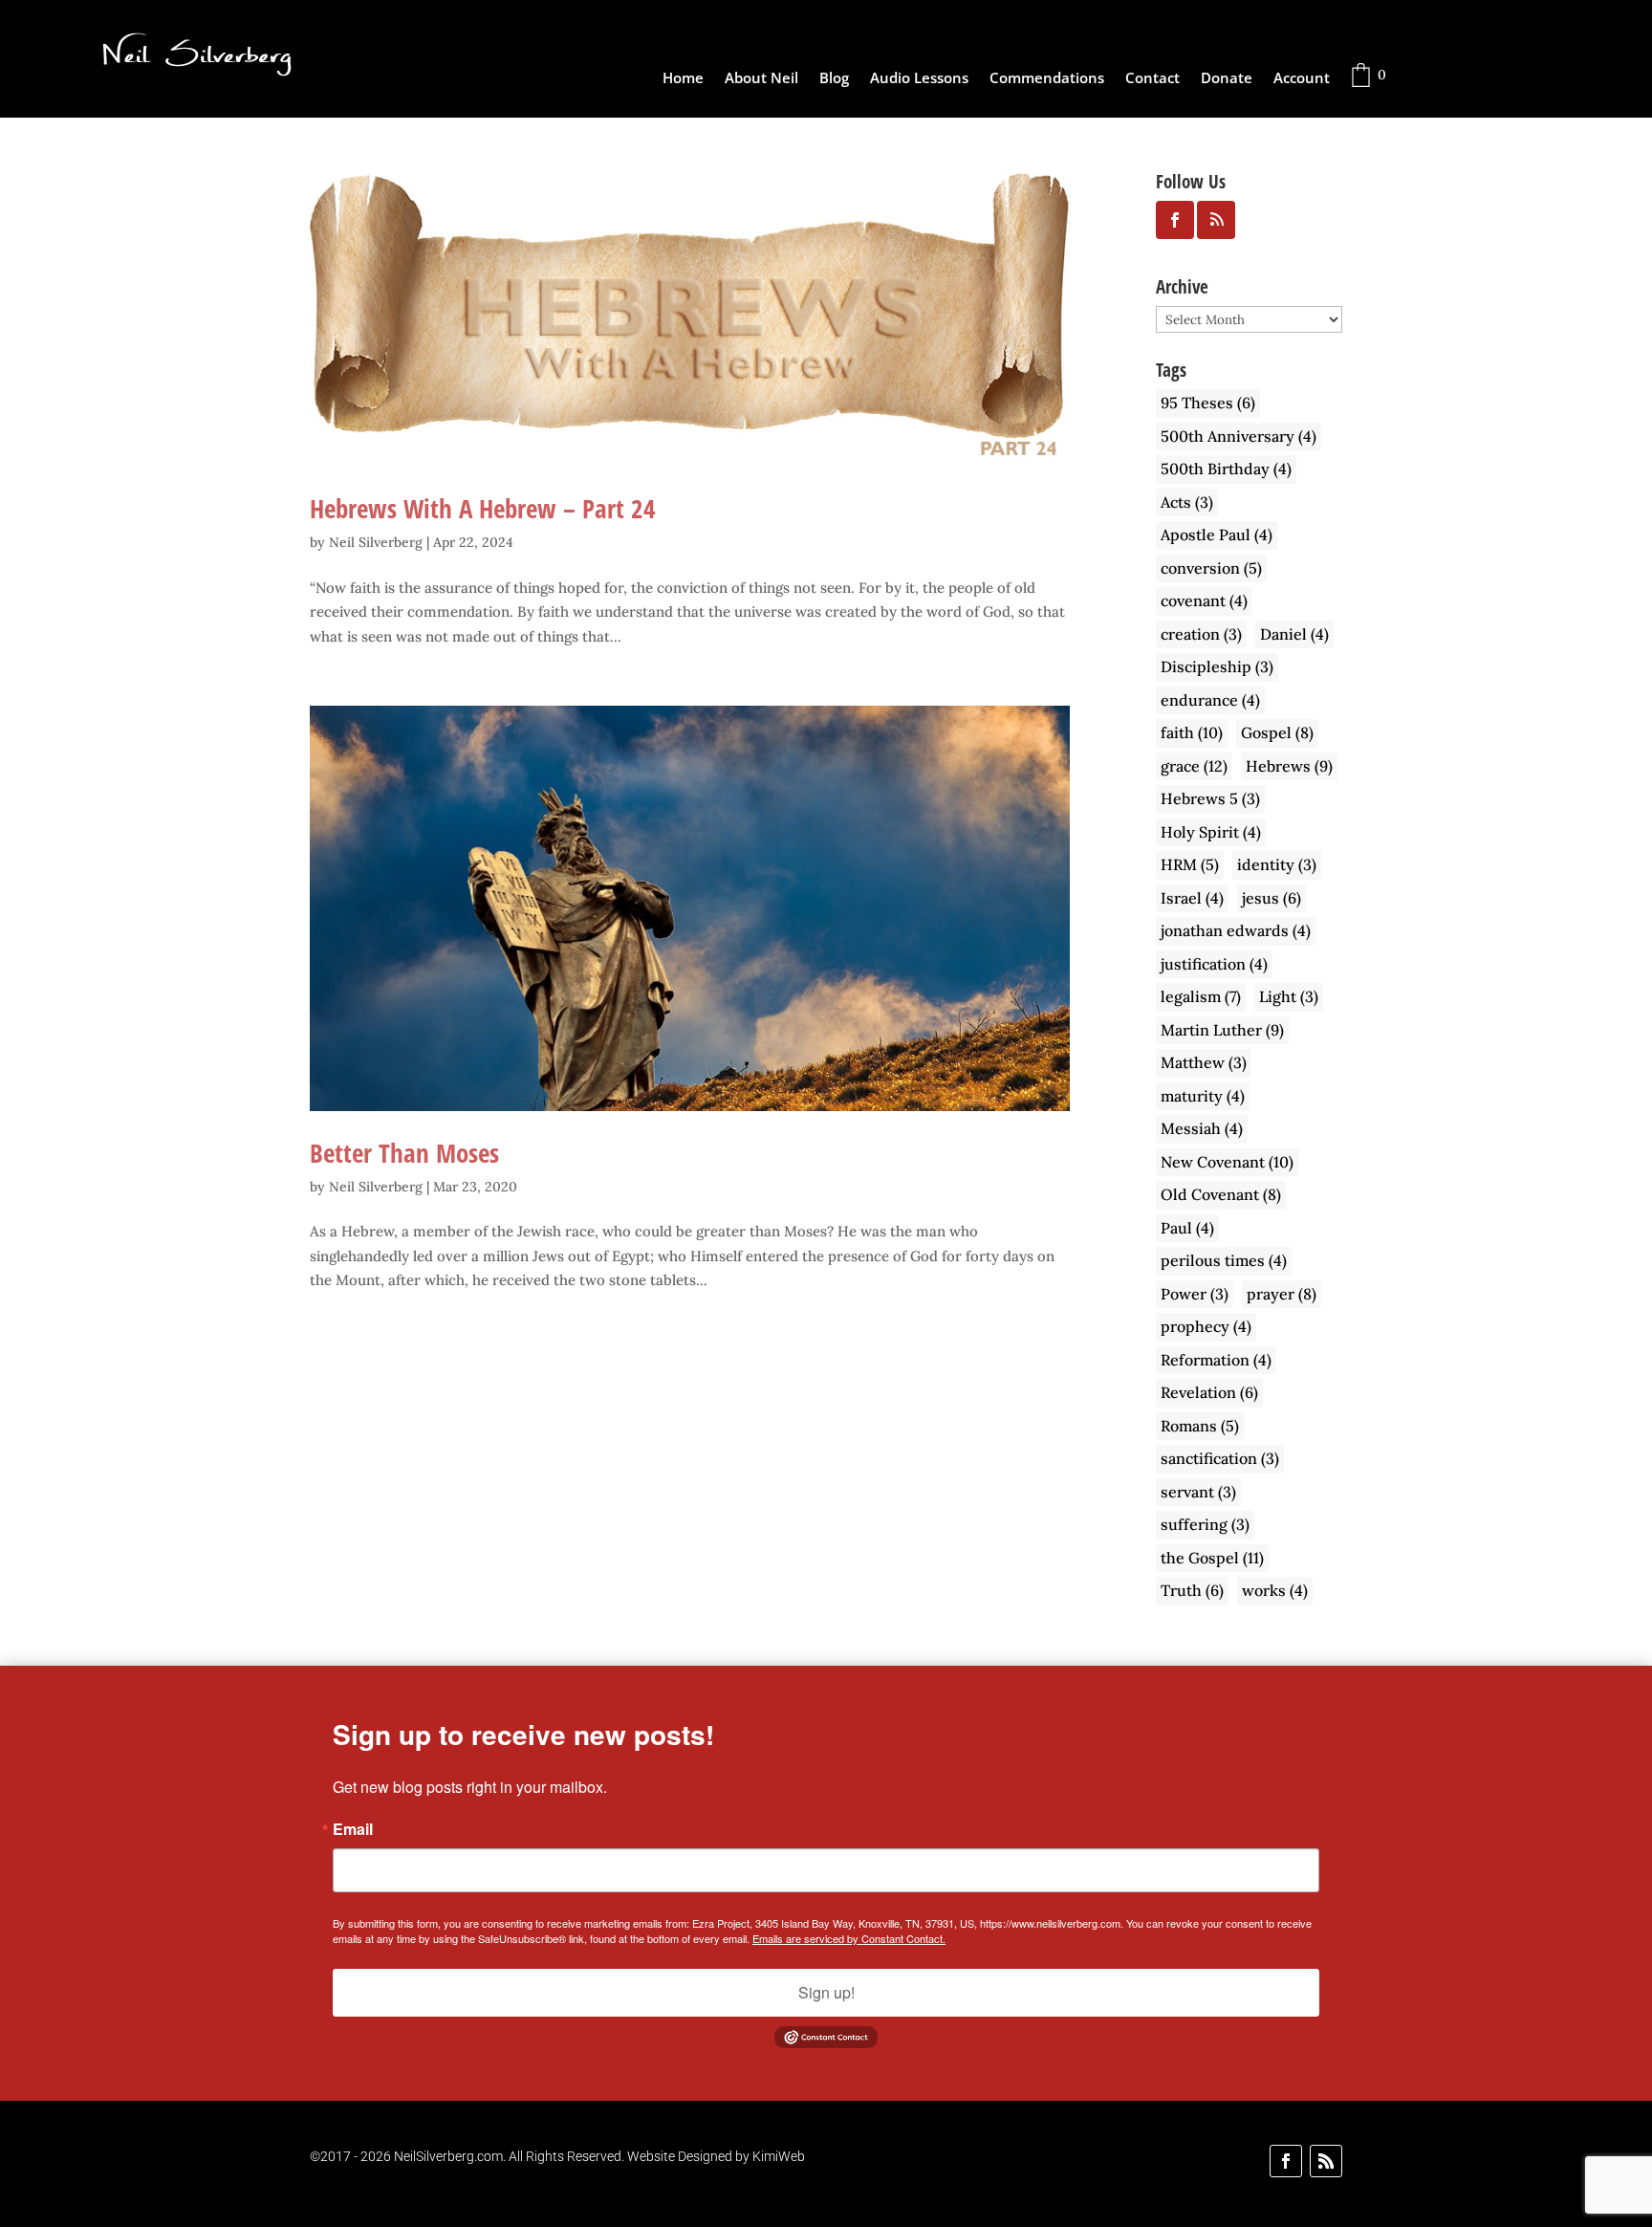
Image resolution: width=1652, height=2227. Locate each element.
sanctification (1220, 1458)
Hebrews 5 (1210, 798)
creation (1201, 634)
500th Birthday (1226, 469)
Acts (1187, 502)
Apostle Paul (1217, 535)
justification (1214, 964)
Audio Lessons (919, 79)
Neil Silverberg (376, 542)
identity (1277, 864)
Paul (1187, 1228)
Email (353, 1829)
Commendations (1047, 79)
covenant (1204, 600)
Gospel (1277, 732)
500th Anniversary (1239, 436)
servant (1198, 1492)
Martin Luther (1222, 1030)
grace (1194, 766)
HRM (1190, 864)
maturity (1203, 1096)
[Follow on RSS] (1326, 2161)
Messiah (1202, 1128)
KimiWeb (779, 2156)
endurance (1210, 700)
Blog (834, 79)
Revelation (1209, 1392)
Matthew (1204, 1062)
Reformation (1216, 1360)
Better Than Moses (404, 1153)
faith (1192, 732)
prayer (1282, 1294)
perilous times (1224, 1260)
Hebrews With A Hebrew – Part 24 (483, 508)
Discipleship (1217, 666)
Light (1289, 996)
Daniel (1294, 634)
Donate (1227, 79)
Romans (1200, 1426)
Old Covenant (1221, 1194)
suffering (1205, 1524)
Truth (1192, 1590)
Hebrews (1289, 766)
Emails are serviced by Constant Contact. (849, 1938)
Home (683, 79)
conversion (1211, 568)
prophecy (1206, 1326)
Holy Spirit (1211, 832)
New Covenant (1227, 1162)
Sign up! (826, 1992)
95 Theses (1208, 403)
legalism (1201, 996)
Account (1302, 79)
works (1275, 1590)
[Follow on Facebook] (1286, 2161)
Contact (1152, 79)
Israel (1192, 898)
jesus (1272, 898)
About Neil (761, 79)
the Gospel (1212, 1558)
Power (1195, 1294)
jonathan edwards (1236, 930)
